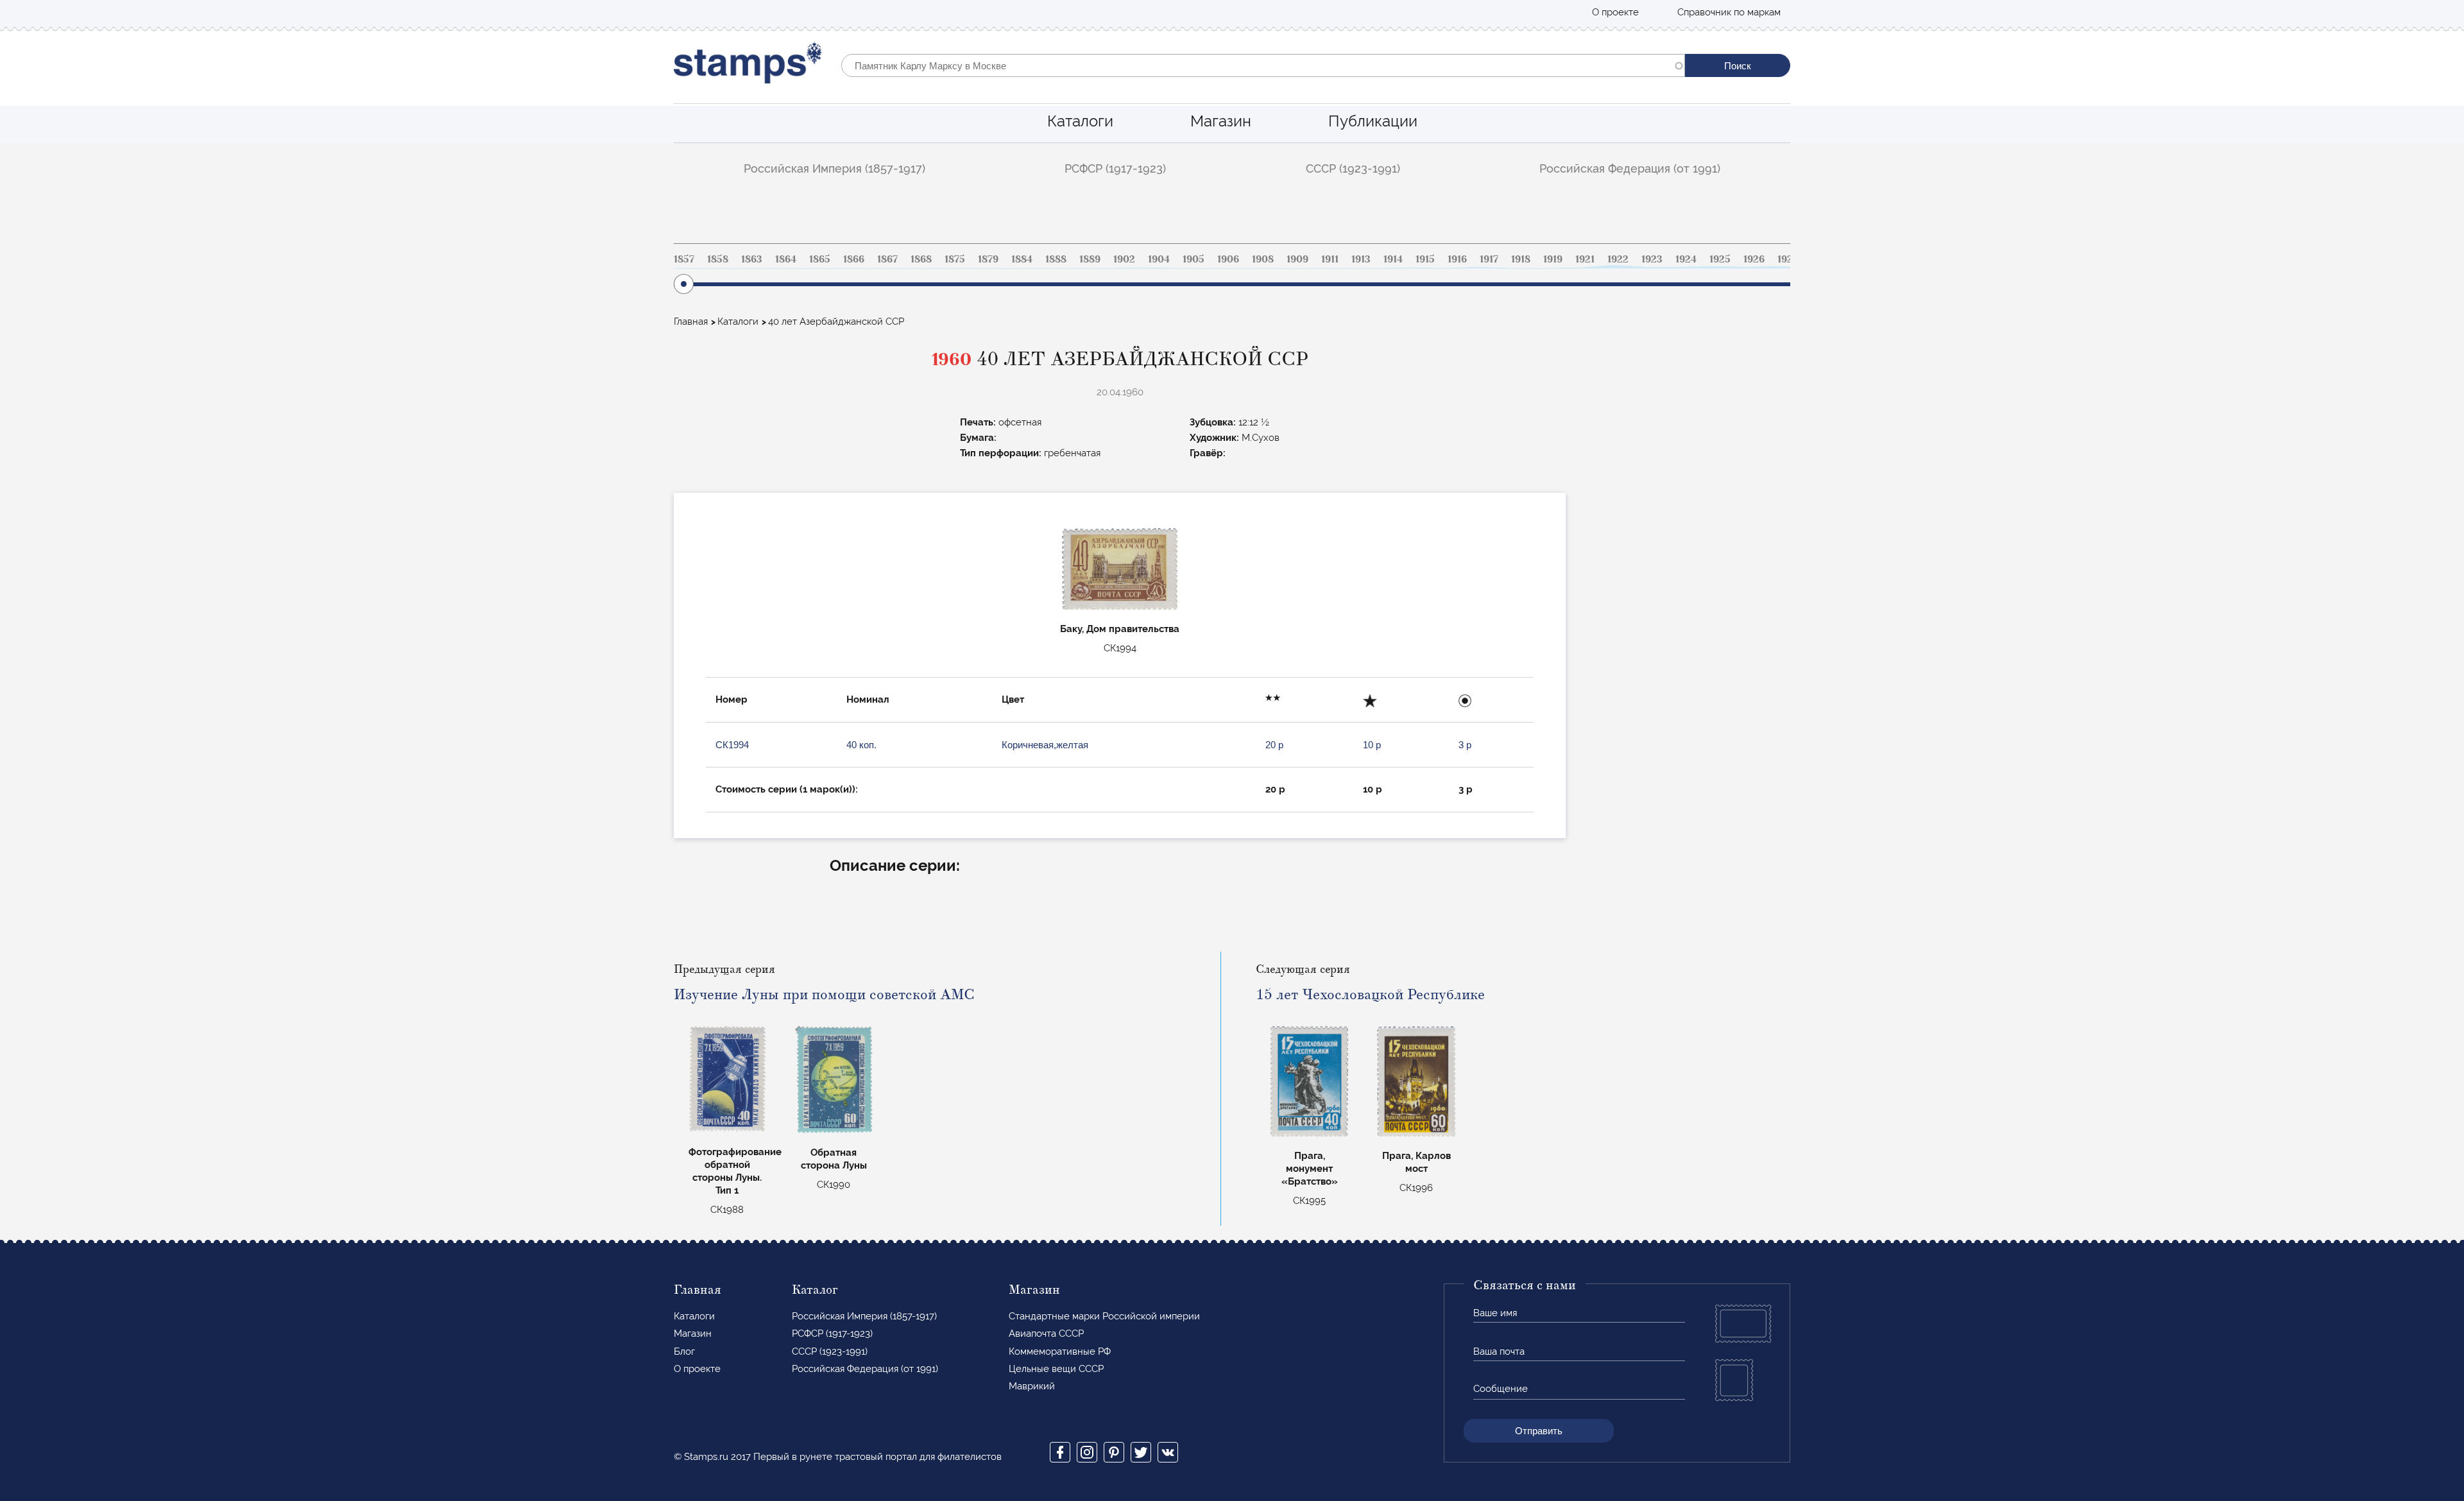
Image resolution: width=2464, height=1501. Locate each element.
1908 (1263, 259)
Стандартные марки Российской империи (1104, 1316)
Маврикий (1032, 1386)
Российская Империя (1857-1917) (834, 168)
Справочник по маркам (1729, 12)
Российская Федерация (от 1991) (1630, 168)
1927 (1788, 259)
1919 (1553, 259)
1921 (1585, 259)
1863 (752, 259)
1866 (854, 259)
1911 (1330, 259)
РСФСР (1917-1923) (1115, 168)
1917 (1489, 259)
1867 (887, 259)
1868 (921, 259)
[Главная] (748, 66)
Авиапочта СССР (1046, 1334)
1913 (1361, 259)
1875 (955, 259)
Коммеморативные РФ (1060, 1351)
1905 (1193, 259)
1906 (1228, 259)
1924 (1686, 259)
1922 (1618, 259)
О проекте (1615, 12)
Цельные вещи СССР (1056, 1369)
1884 (1022, 259)
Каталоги (1080, 121)
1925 (1720, 259)
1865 (820, 259)
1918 (1521, 259)
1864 (786, 259)
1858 (718, 259)
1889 (1090, 259)
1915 (1425, 259)
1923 (1652, 259)
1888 (1056, 259)
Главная (691, 322)
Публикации (1373, 121)
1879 (988, 259)
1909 (1297, 259)
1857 (684, 259)
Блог (684, 1351)
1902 (1124, 259)
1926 (1754, 259)
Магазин (1221, 121)
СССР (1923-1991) (1353, 168)
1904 (1159, 259)
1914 (1393, 259)
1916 (1457, 259)
